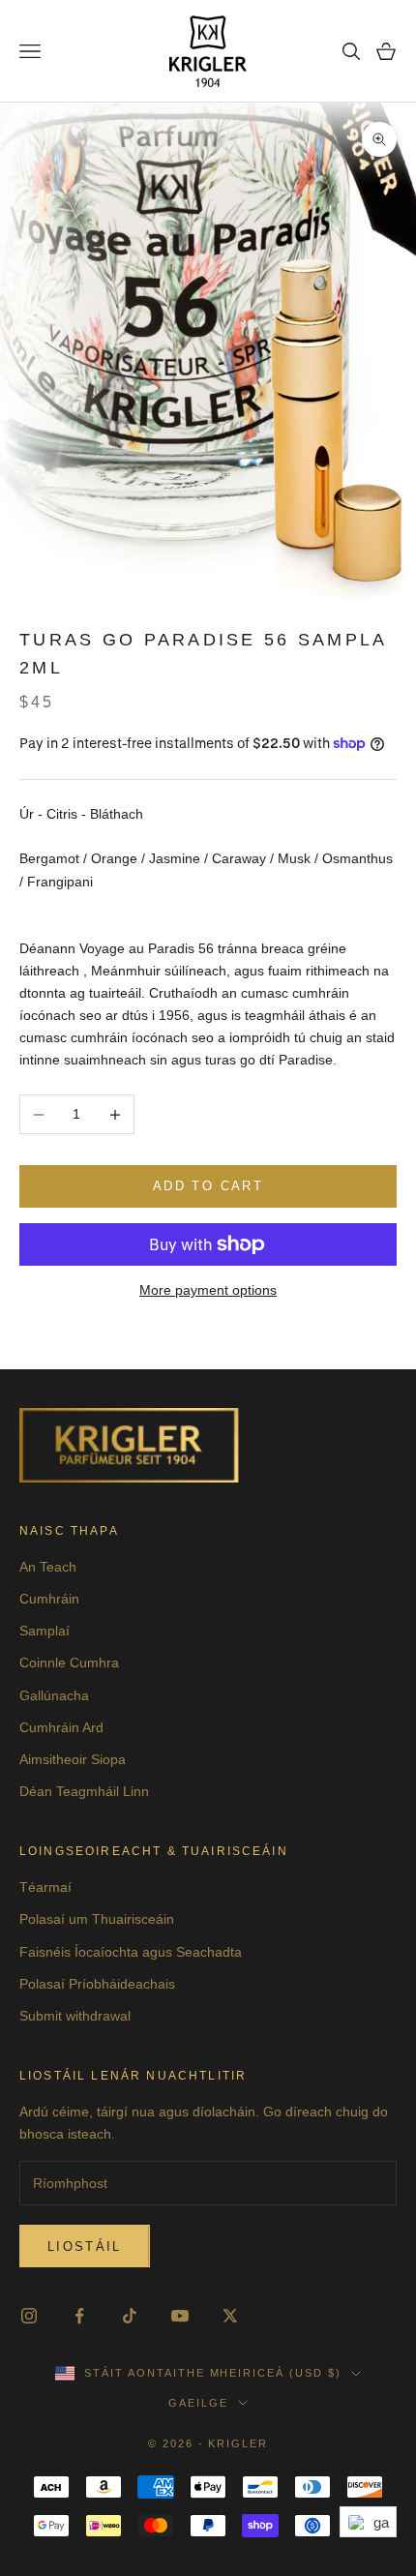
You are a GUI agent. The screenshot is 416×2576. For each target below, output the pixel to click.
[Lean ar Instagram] (29, 2316)
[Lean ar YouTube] (180, 2316)
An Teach (48, 1567)
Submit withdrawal (75, 2016)
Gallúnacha (54, 1695)
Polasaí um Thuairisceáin (97, 1919)
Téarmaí (45, 1887)
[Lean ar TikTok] (130, 2316)
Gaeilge (198, 2403)
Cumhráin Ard (61, 1727)
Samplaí (45, 1631)
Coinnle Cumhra (69, 1662)
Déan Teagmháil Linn (84, 1791)
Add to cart (208, 1186)
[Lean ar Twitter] (230, 2316)
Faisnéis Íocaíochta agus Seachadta (131, 1952)
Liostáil (85, 2247)
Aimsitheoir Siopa (73, 1759)
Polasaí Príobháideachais (97, 1984)
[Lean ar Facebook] (79, 2316)
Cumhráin (49, 1599)
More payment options (208, 1290)
